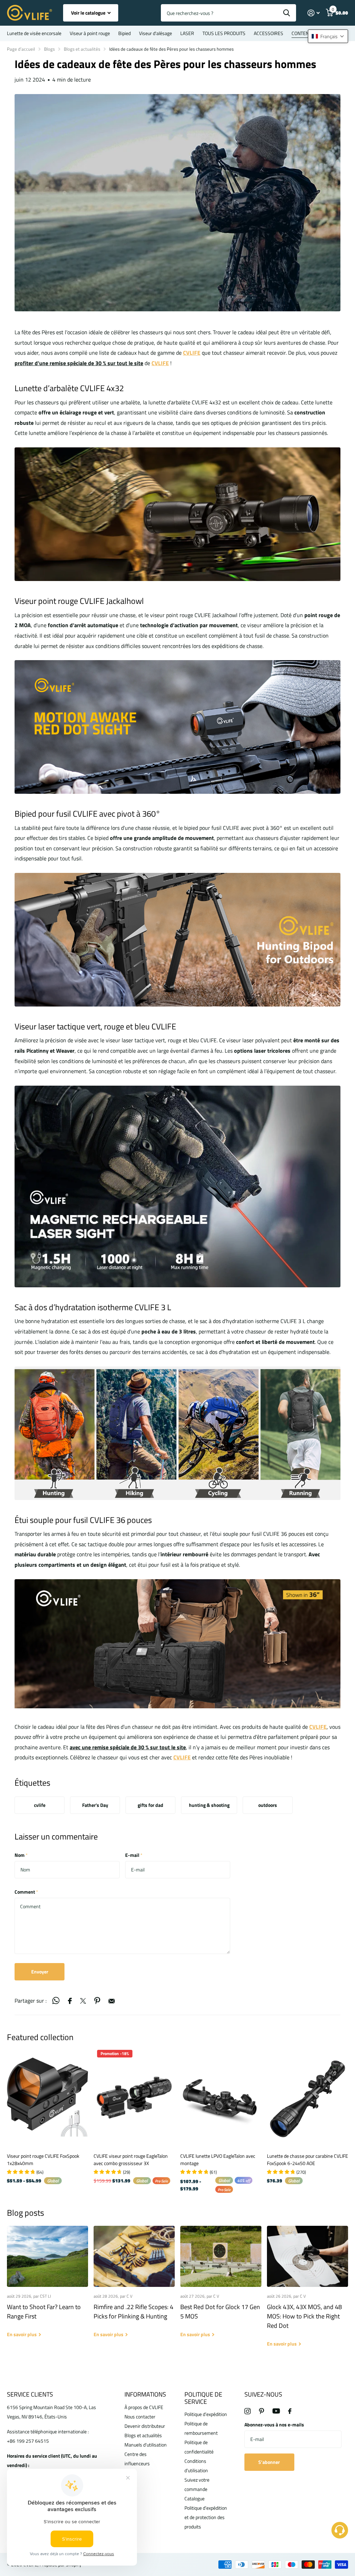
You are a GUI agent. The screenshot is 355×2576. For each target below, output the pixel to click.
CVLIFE (318, 1727)
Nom (21, 1855)
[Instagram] (248, 2411)
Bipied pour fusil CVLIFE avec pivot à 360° (87, 814)
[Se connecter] (314, 13)
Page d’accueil (21, 49)
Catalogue (194, 2498)
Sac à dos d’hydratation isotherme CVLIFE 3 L (93, 1307)
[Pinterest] (262, 2411)
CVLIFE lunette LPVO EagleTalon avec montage (218, 2160)
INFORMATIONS (145, 2394)
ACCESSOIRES (269, 33)
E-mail (134, 1855)
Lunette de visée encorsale (34, 33)
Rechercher (287, 13)
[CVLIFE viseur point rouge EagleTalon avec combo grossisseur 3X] (134, 2097)
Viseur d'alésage (155, 33)
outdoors (268, 1805)
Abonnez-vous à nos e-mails (274, 2425)
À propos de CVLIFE (144, 2407)
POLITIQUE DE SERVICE (203, 2398)
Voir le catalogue (89, 13)
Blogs (49, 49)
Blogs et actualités (82, 49)
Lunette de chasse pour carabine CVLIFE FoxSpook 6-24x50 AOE (308, 2160)
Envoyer (40, 1972)
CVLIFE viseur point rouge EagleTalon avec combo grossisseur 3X (131, 2160)
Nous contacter (140, 2417)
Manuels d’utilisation (146, 2445)
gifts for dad (150, 1805)
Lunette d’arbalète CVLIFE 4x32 (69, 388)
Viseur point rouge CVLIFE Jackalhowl (79, 601)
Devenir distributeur (145, 2426)
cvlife (40, 1805)
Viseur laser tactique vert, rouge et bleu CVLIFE (95, 1026)
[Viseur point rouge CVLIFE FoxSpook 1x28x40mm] (47, 2097)
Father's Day (95, 1805)
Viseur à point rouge (90, 33)
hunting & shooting (209, 1805)
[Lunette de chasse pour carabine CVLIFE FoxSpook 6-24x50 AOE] (308, 2097)
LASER (187, 33)
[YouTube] (276, 2411)
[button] (328, 36)
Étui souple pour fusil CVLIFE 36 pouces (83, 1520)
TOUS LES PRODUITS (224, 33)
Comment (26, 1892)
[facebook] (290, 2411)
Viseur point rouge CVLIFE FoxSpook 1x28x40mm (43, 2160)
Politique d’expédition (206, 2414)
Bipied (124, 33)
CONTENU (302, 33)
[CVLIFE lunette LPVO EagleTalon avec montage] (221, 2097)
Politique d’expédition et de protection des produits (206, 2517)
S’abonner (270, 2462)
